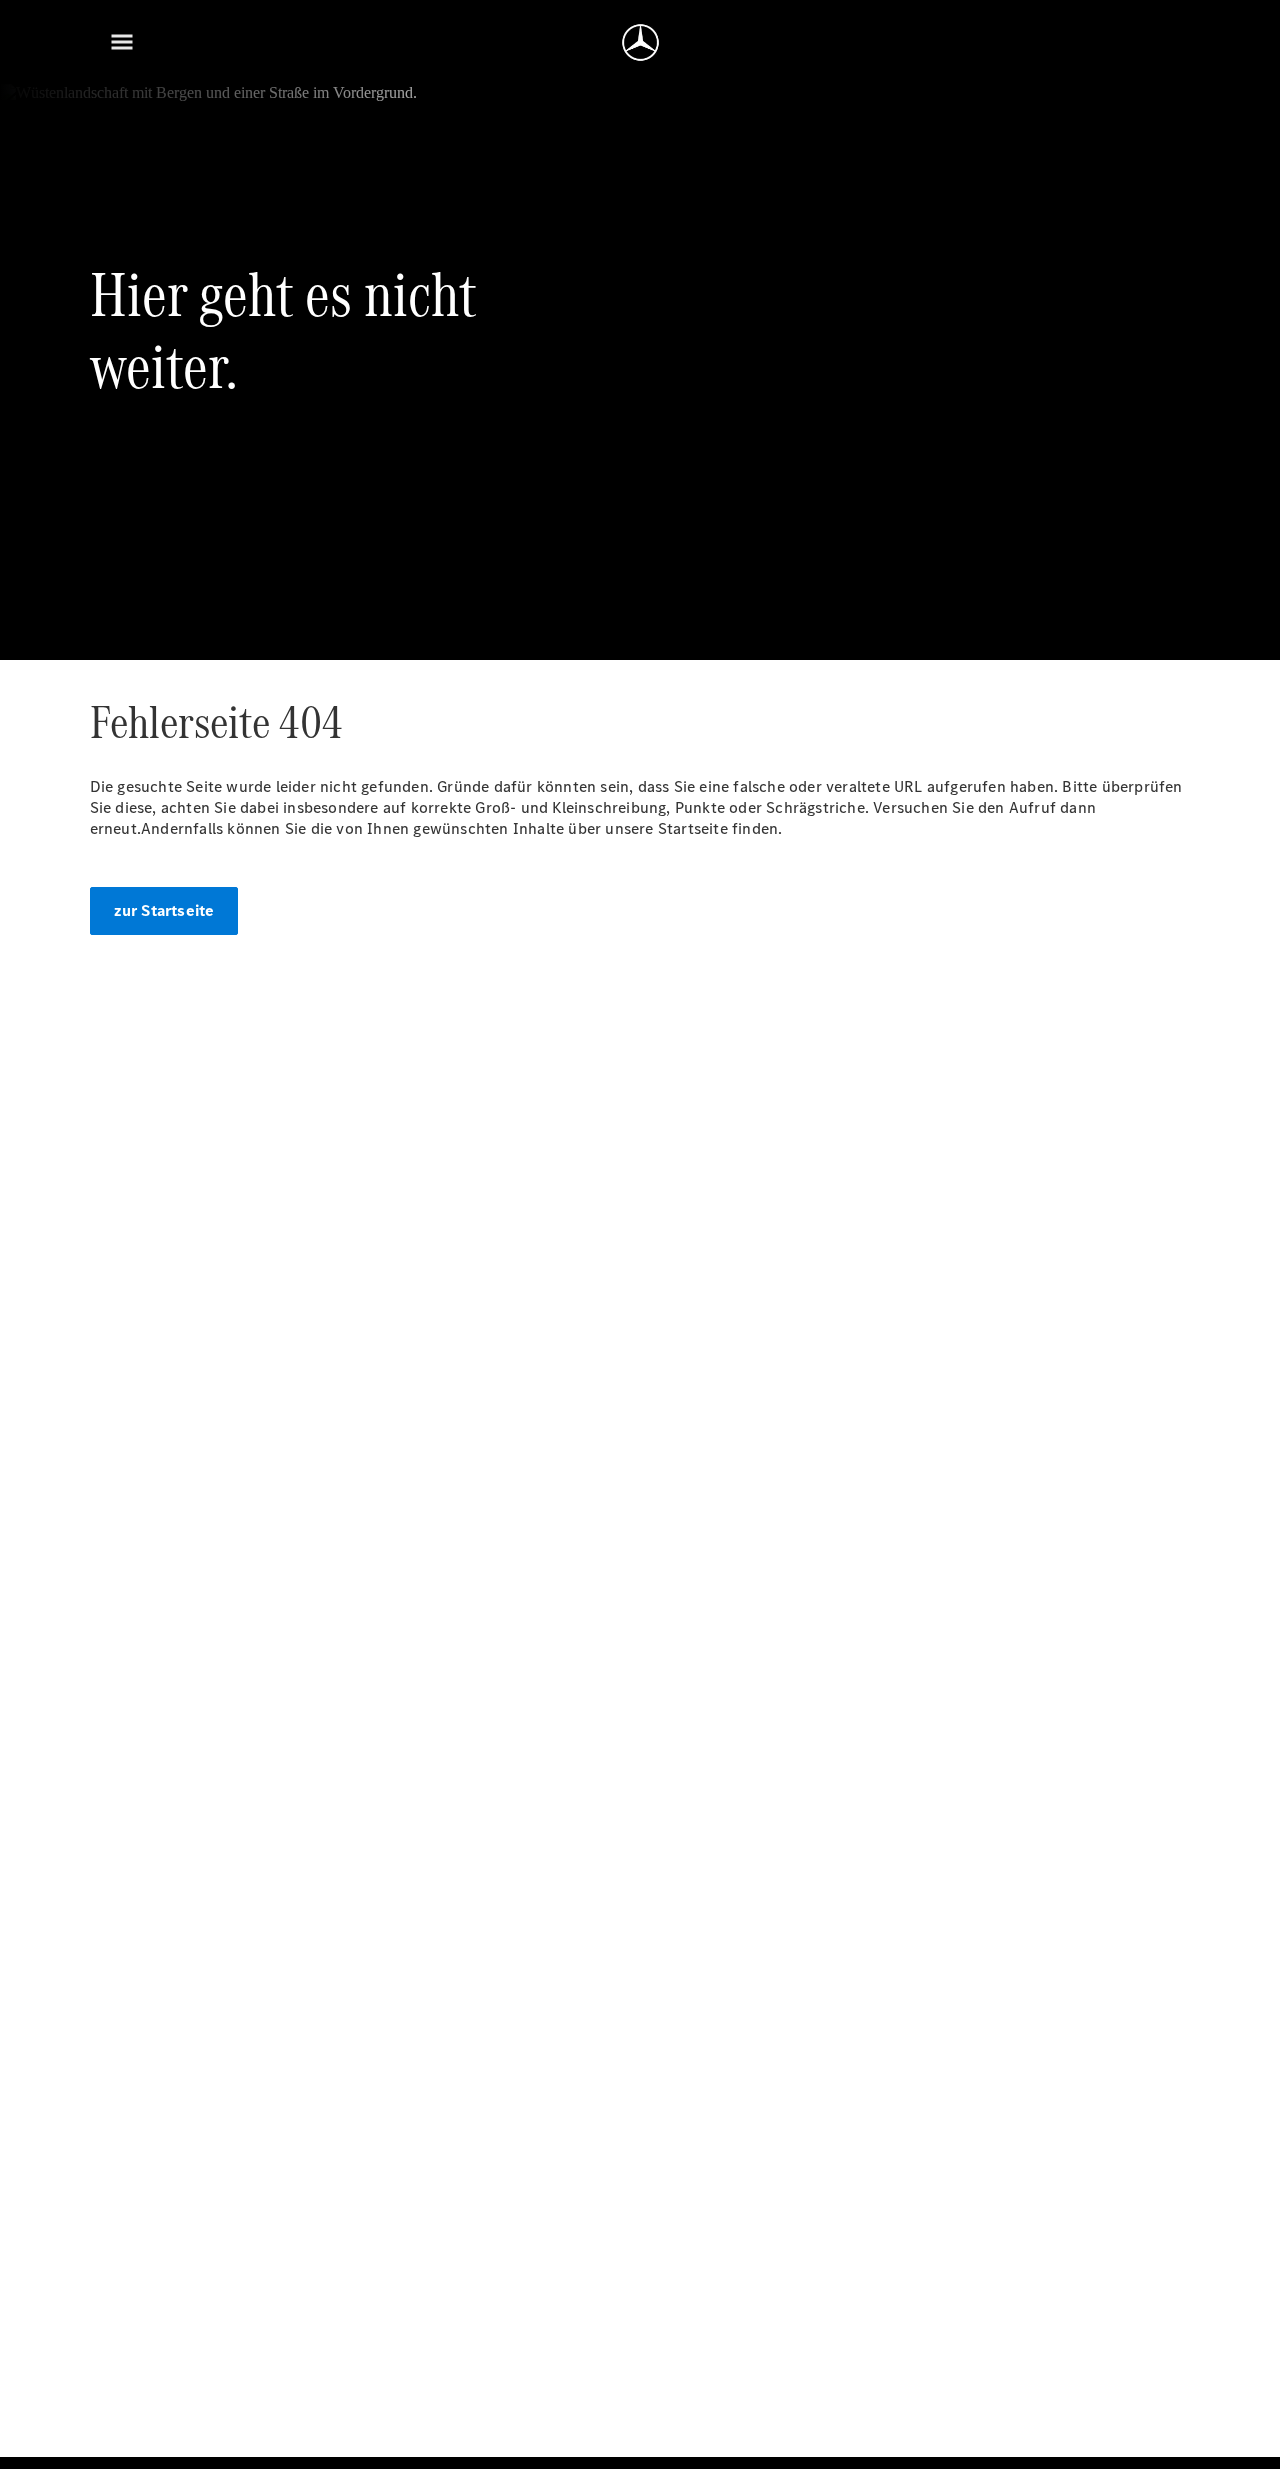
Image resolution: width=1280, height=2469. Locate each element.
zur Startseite (164, 910)
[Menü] (122, 42)
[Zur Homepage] (640, 42)
